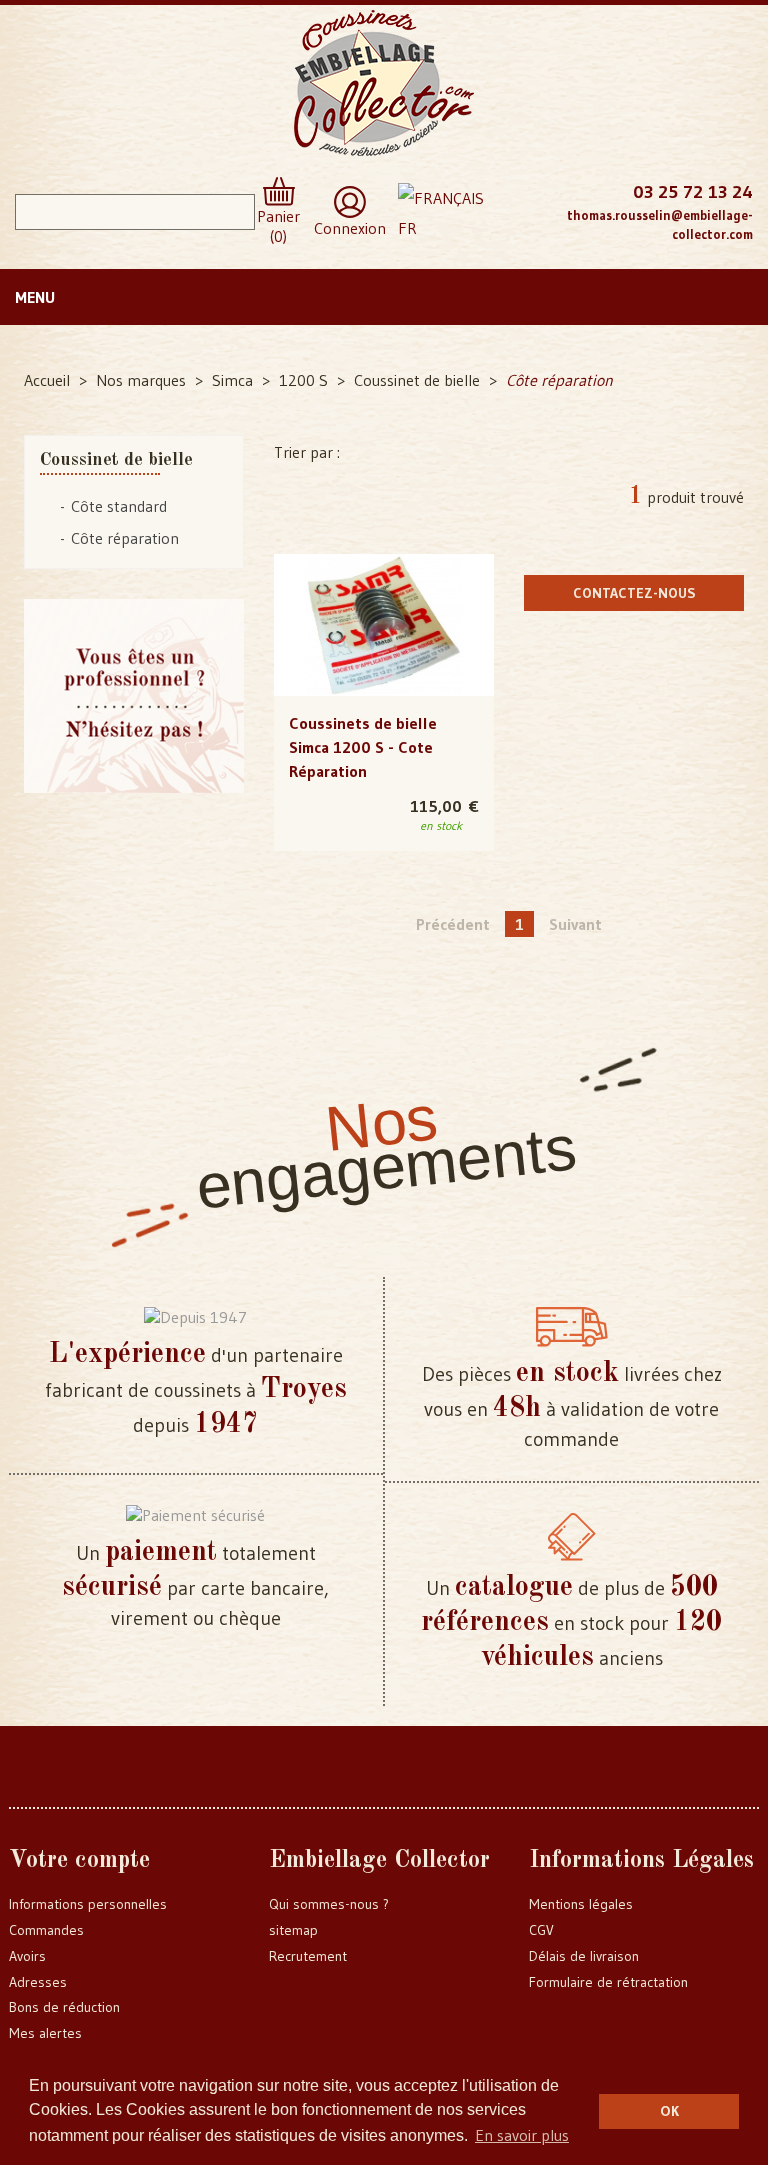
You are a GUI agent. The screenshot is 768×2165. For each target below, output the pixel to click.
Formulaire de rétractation (608, 1982)
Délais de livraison (584, 1956)
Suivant (575, 924)
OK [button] (669, 2111)
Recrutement (308, 1956)
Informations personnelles (88, 1904)
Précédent (453, 924)
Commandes (46, 1930)
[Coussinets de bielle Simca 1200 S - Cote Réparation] (384, 625)
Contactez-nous (634, 593)
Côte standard (119, 506)
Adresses (38, 1982)
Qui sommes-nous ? (329, 1904)
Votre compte (79, 1861)
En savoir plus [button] (522, 2135)
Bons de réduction (64, 2007)
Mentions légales (581, 1904)
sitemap (293, 1930)
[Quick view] (384, 585)
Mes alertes (45, 2033)
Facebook (517, 189)
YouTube (517, 229)
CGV (541, 1930)
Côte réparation (125, 538)
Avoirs (27, 1956)
